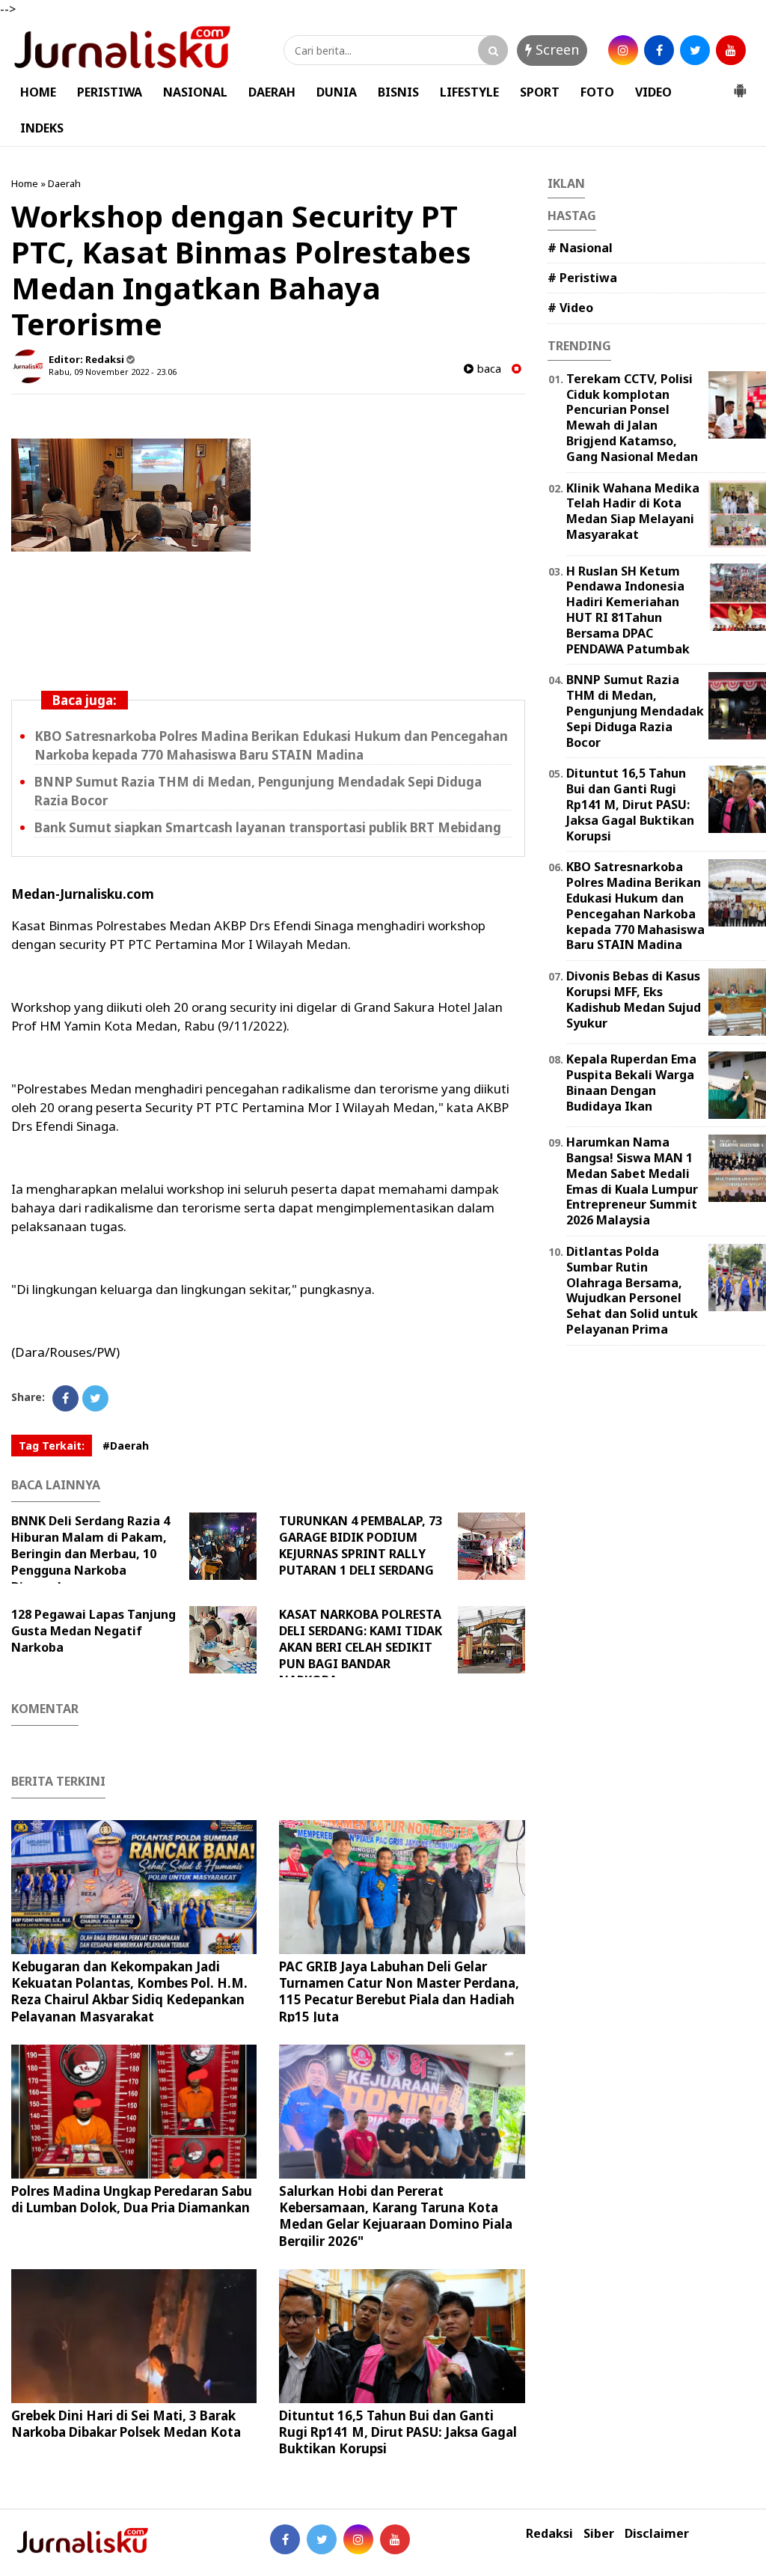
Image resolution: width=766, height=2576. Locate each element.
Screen (555, 49)
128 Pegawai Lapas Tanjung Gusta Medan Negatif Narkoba (94, 1631)
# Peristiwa (582, 278)
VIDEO (653, 92)
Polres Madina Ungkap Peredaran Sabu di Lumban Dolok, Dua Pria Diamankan (132, 2199)
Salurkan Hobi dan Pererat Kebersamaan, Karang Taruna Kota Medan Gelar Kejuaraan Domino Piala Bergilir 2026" (396, 2216)
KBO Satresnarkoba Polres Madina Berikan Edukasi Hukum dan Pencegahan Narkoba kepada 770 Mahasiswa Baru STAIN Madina (635, 906)
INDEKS (42, 128)
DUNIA (337, 92)
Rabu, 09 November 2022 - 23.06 (113, 372)
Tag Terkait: (52, 1446)
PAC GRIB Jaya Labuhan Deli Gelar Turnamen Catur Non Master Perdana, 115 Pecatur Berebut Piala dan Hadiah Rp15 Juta (399, 1991)
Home (25, 183)
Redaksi (549, 2534)
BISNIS (398, 92)
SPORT (540, 92)
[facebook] (659, 50)
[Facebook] (65, 1398)
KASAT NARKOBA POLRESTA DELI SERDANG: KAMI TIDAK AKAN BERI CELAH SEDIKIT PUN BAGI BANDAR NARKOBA (361, 1647)
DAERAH (272, 92)
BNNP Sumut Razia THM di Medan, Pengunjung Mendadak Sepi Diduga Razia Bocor (635, 711)
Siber (599, 2534)
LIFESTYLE (469, 92)
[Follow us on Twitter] (322, 2539)
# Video (570, 308)
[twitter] (695, 50)
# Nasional (580, 248)
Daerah (64, 183)
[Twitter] (95, 1398)
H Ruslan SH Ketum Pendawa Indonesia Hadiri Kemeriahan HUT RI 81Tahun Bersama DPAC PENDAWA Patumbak (628, 610)
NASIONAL (195, 92)
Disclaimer (657, 2534)
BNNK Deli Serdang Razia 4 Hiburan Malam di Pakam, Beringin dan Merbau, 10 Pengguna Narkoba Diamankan (91, 1554)
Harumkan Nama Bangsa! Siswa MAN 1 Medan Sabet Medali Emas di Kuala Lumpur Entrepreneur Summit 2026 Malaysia (632, 1181)
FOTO (597, 92)
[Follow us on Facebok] (285, 2539)
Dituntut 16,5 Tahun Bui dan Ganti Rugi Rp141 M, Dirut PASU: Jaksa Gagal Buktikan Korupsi (398, 2432)
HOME (38, 92)
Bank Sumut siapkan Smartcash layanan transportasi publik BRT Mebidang (268, 827)
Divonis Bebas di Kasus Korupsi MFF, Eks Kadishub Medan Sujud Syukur (634, 999)
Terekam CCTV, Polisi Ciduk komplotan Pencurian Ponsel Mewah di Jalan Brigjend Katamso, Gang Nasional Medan (632, 418)
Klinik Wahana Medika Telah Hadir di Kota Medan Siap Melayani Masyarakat (633, 511)
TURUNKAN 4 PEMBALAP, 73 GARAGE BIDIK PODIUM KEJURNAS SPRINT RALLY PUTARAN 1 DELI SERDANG (361, 1545)
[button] (740, 85)
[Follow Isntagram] (358, 2539)
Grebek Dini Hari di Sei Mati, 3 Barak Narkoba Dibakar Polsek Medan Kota (126, 2424)
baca (487, 369)
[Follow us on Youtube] (395, 2539)
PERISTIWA (110, 92)
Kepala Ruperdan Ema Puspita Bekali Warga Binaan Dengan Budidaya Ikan (631, 1082)
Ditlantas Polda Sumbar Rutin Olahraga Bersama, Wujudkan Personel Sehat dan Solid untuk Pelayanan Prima (632, 1290)
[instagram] (623, 50)
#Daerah (126, 1446)
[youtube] (731, 50)
